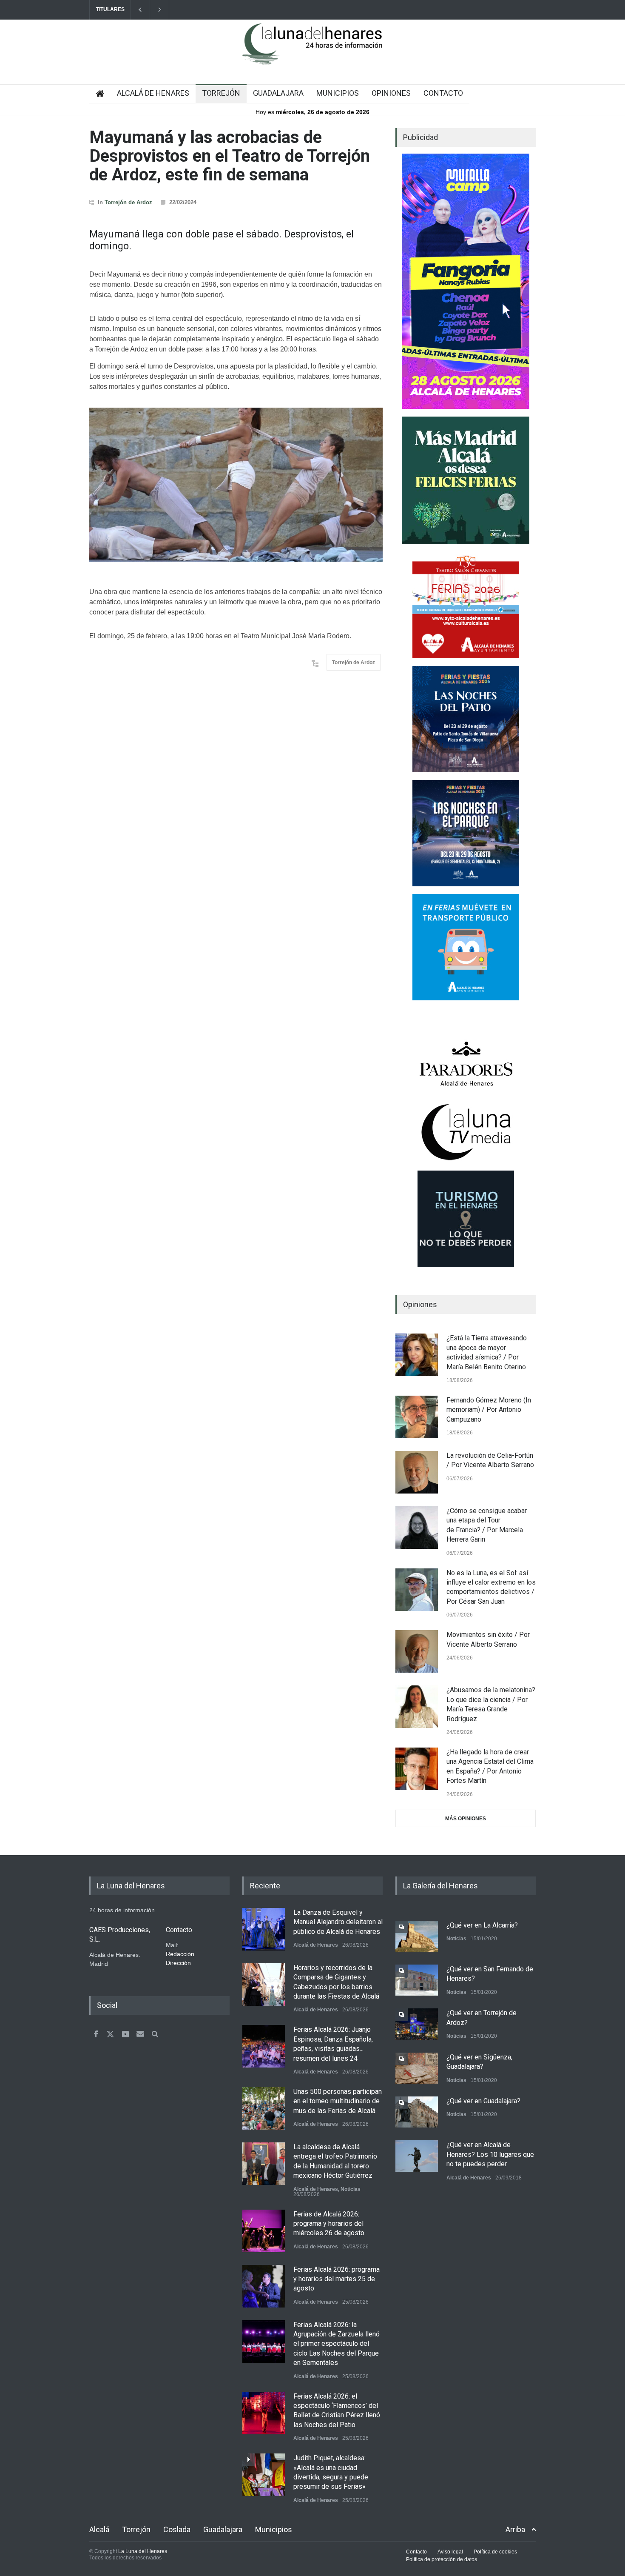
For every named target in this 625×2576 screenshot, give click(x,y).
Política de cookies (495, 2552)
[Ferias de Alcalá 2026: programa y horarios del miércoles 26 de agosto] (264, 2231)
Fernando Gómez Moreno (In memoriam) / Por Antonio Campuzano (489, 1410)
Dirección (178, 1963)
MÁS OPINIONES (466, 1819)
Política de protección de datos (442, 2559)
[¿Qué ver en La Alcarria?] (417, 1936)
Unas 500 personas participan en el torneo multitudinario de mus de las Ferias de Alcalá (338, 2101)
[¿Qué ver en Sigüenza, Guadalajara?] (417, 2068)
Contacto (416, 2552)
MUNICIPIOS (338, 93)
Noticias (351, 2189)
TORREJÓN (221, 93)
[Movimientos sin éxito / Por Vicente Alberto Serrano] (417, 1651)
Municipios (274, 2529)
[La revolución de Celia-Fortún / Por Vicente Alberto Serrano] (417, 1472)
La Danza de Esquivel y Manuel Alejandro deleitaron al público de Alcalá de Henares (338, 1922)
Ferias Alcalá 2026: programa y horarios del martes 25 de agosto (337, 2279)
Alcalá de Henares (316, 1945)
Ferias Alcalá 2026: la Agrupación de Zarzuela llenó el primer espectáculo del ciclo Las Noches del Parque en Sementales (337, 2344)
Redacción (180, 1954)
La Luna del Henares (143, 2551)
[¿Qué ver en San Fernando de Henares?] (417, 1980)
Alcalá (99, 2529)
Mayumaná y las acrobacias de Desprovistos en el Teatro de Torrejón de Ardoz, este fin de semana (230, 156)
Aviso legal (450, 2552)
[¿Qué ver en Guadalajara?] (417, 2112)
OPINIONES (391, 93)
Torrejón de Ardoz (128, 202)
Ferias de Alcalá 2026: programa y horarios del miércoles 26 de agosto (329, 2224)
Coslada (177, 2529)
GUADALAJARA (278, 93)
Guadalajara (223, 2529)
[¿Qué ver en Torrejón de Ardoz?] (417, 2024)
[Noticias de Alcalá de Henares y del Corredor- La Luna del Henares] (312, 51)
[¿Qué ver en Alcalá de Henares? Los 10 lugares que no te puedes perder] (417, 2156)
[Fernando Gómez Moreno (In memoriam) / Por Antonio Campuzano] (417, 1417)
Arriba (515, 2529)
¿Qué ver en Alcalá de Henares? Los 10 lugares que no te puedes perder (490, 2154)
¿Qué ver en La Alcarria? (482, 1925)
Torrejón (136, 2529)
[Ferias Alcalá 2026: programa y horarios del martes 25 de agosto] (264, 2286)
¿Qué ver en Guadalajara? (483, 2101)
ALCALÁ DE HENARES (153, 93)
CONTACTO (443, 93)
